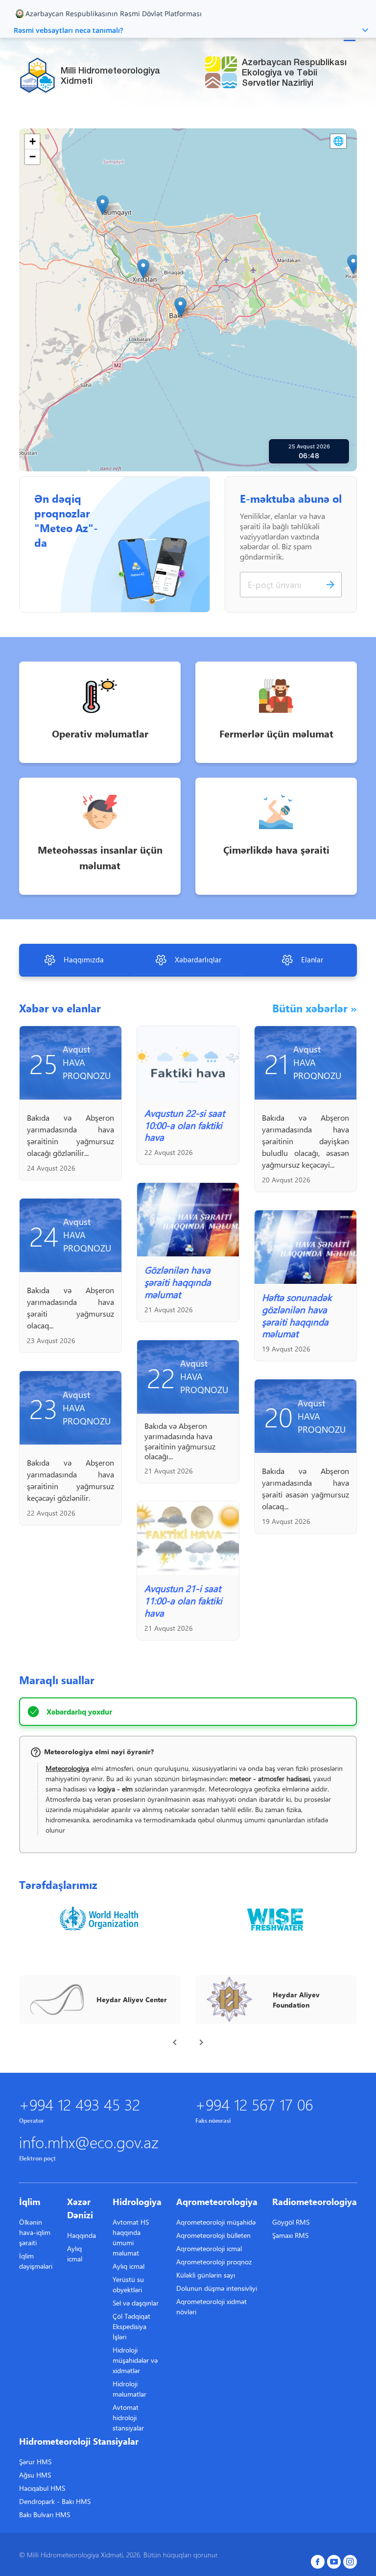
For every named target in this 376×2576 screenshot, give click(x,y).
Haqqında (82, 2235)
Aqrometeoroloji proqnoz (214, 2262)
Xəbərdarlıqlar (198, 959)
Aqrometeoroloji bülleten (213, 2235)
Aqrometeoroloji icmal (209, 2248)
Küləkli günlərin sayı (206, 2275)
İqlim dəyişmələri (36, 2261)
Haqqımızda (84, 959)
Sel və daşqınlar (136, 2303)
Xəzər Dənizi (80, 2208)
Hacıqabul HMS (42, 2488)
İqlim (30, 2201)
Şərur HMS (35, 2462)
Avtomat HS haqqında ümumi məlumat (131, 2237)
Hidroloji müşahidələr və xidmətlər (135, 2360)
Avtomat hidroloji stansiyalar (128, 2417)
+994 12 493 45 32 (80, 2104)
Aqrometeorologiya (217, 2201)
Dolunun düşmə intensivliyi (217, 2288)
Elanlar (312, 959)
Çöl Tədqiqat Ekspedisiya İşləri (131, 2326)
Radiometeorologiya (315, 2201)
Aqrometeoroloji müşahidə (216, 2222)
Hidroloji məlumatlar (129, 2389)
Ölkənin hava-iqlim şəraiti (35, 2232)
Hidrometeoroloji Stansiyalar (79, 2441)
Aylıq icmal (75, 2254)
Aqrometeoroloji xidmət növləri (211, 2306)
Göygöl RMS (291, 2222)
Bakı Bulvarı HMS (45, 2515)
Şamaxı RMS (290, 2235)
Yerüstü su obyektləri (128, 2284)
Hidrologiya (137, 2201)
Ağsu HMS (35, 2475)
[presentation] (175, 2042)
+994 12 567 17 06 (254, 2104)
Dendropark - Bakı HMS (55, 2501)
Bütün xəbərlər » (315, 1008)
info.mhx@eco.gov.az (89, 2142)
